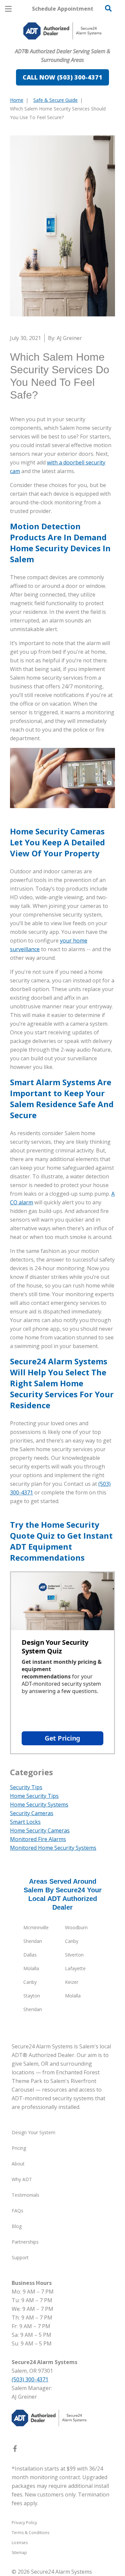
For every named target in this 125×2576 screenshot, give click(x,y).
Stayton (32, 1996)
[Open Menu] (8, 9)
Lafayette (75, 1968)
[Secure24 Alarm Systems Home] (62, 31)
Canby (72, 1941)
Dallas (30, 1955)
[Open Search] (108, 8)
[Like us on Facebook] (15, 2450)
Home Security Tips (34, 1796)
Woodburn (76, 1927)
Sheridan (33, 1941)
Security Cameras (32, 1813)
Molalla (31, 1968)
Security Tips (26, 1787)
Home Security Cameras (40, 1830)
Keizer (72, 1982)
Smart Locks (25, 1822)
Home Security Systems (39, 1804)
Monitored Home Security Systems (53, 1848)
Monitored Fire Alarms (38, 1839)
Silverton (74, 1955)
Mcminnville (36, 1927)
